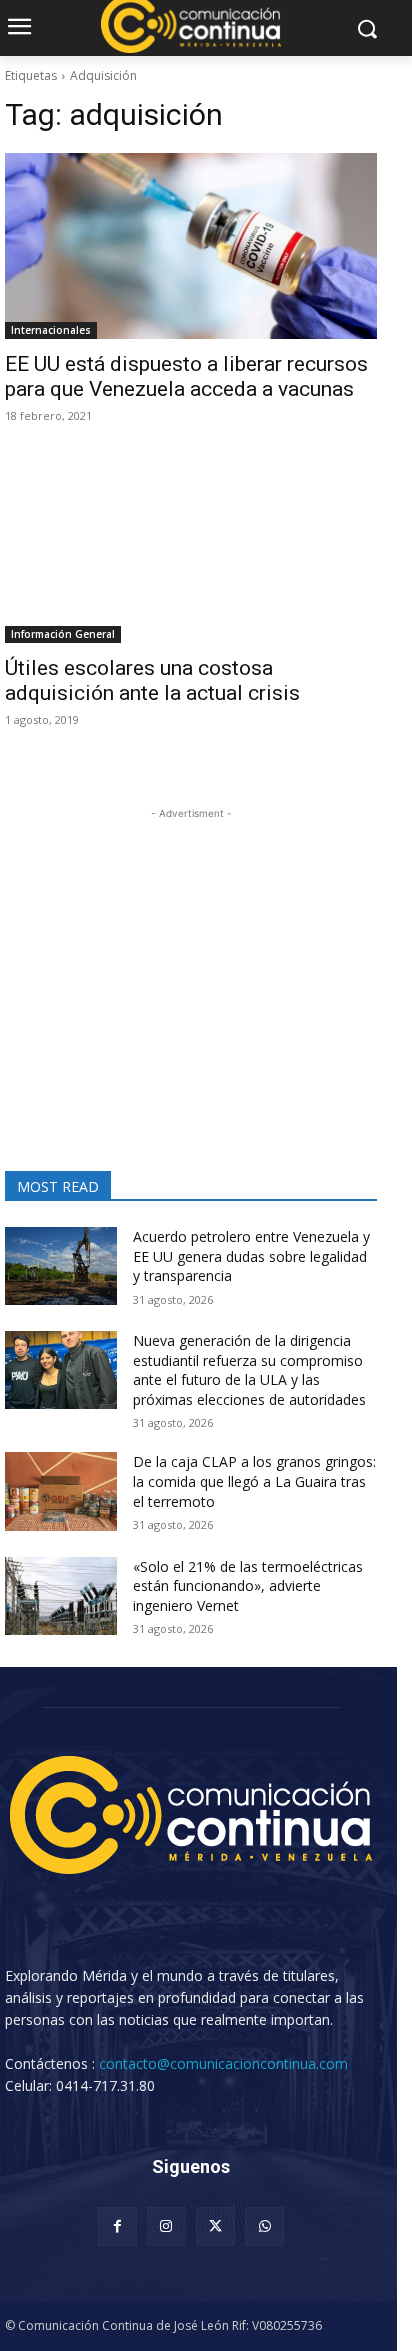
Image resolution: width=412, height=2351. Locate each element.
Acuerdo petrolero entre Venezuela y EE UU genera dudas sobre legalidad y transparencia (251, 1256)
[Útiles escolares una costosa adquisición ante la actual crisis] (191, 550)
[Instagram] (166, 2226)
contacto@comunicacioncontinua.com (223, 2063)
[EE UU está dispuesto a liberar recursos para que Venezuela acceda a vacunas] (191, 246)
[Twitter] (215, 2226)
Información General (63, 634)
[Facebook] (117, 2226)
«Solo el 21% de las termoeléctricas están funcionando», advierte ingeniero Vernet (248, 1586)
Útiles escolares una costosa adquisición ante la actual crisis (152, 680)
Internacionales (51, 330)
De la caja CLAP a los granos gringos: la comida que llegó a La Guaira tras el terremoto (254, 1481)
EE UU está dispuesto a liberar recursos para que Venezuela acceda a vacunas (186, 376)
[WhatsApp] (264, 2226)
